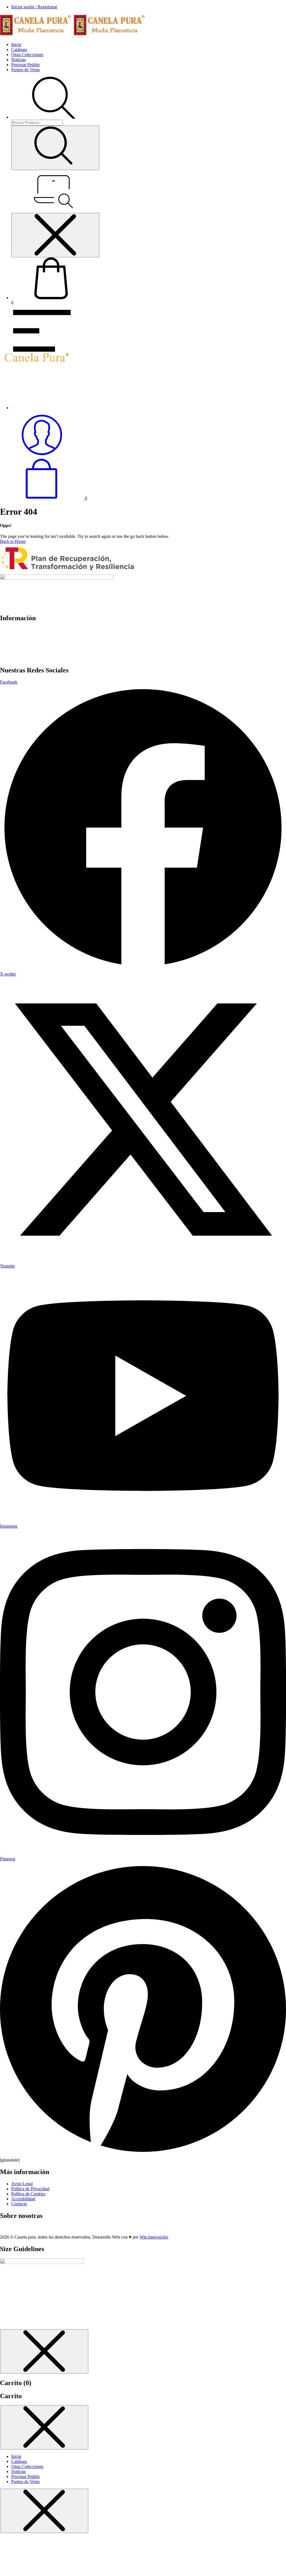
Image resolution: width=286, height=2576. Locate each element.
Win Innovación (154, 2237)
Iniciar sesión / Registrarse (34, 7)
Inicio (16, 45)
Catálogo (19, 50)
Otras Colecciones (27, 55)
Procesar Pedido (25, 65)
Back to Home (13, 541)
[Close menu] (55, 235)
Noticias (18, 60)
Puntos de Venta (25, 70)
